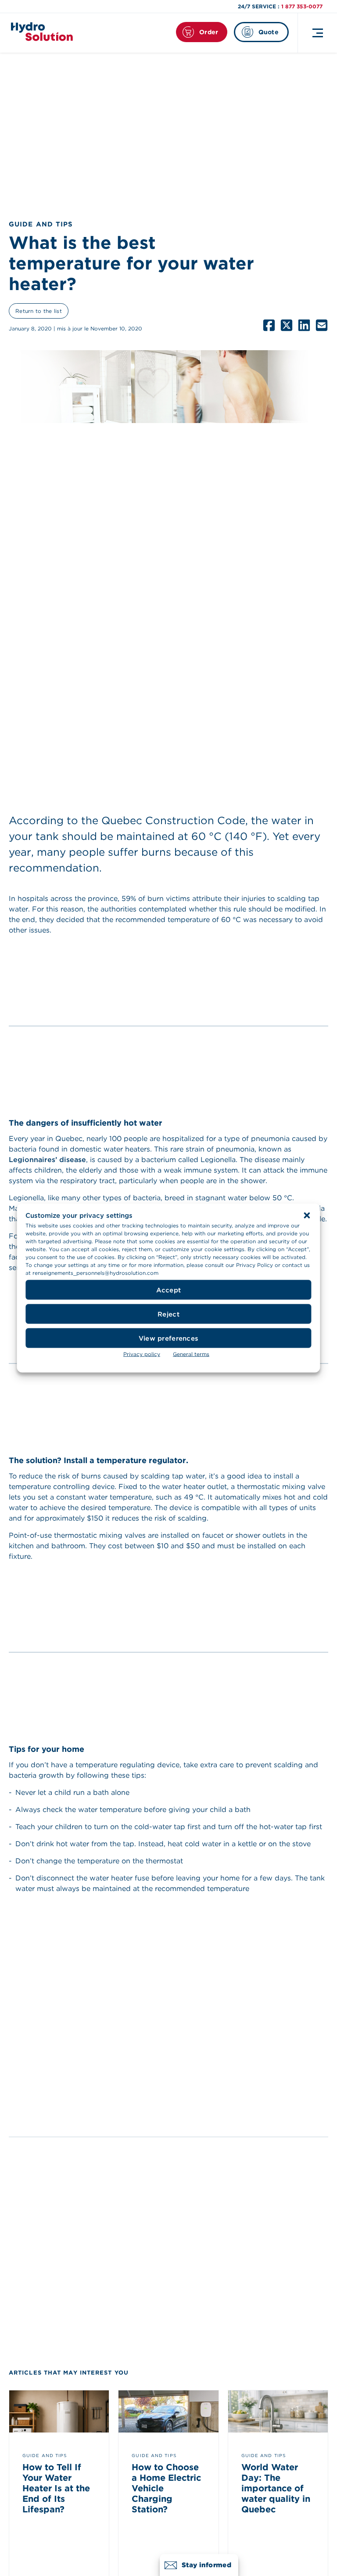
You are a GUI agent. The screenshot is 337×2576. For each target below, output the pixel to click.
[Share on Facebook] (269, 325)
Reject (168, 1314)
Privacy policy (142, 1354)
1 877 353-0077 (302, 6)
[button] (307, 1216)
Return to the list (39, 311)
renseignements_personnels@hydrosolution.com (95, 1273)
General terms (191, 1354)
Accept (169, 1290)
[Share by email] (322, 325)
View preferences (168, 1338)
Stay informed (206, 2565)
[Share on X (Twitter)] (287, 325)
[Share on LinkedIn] (304, 325)
